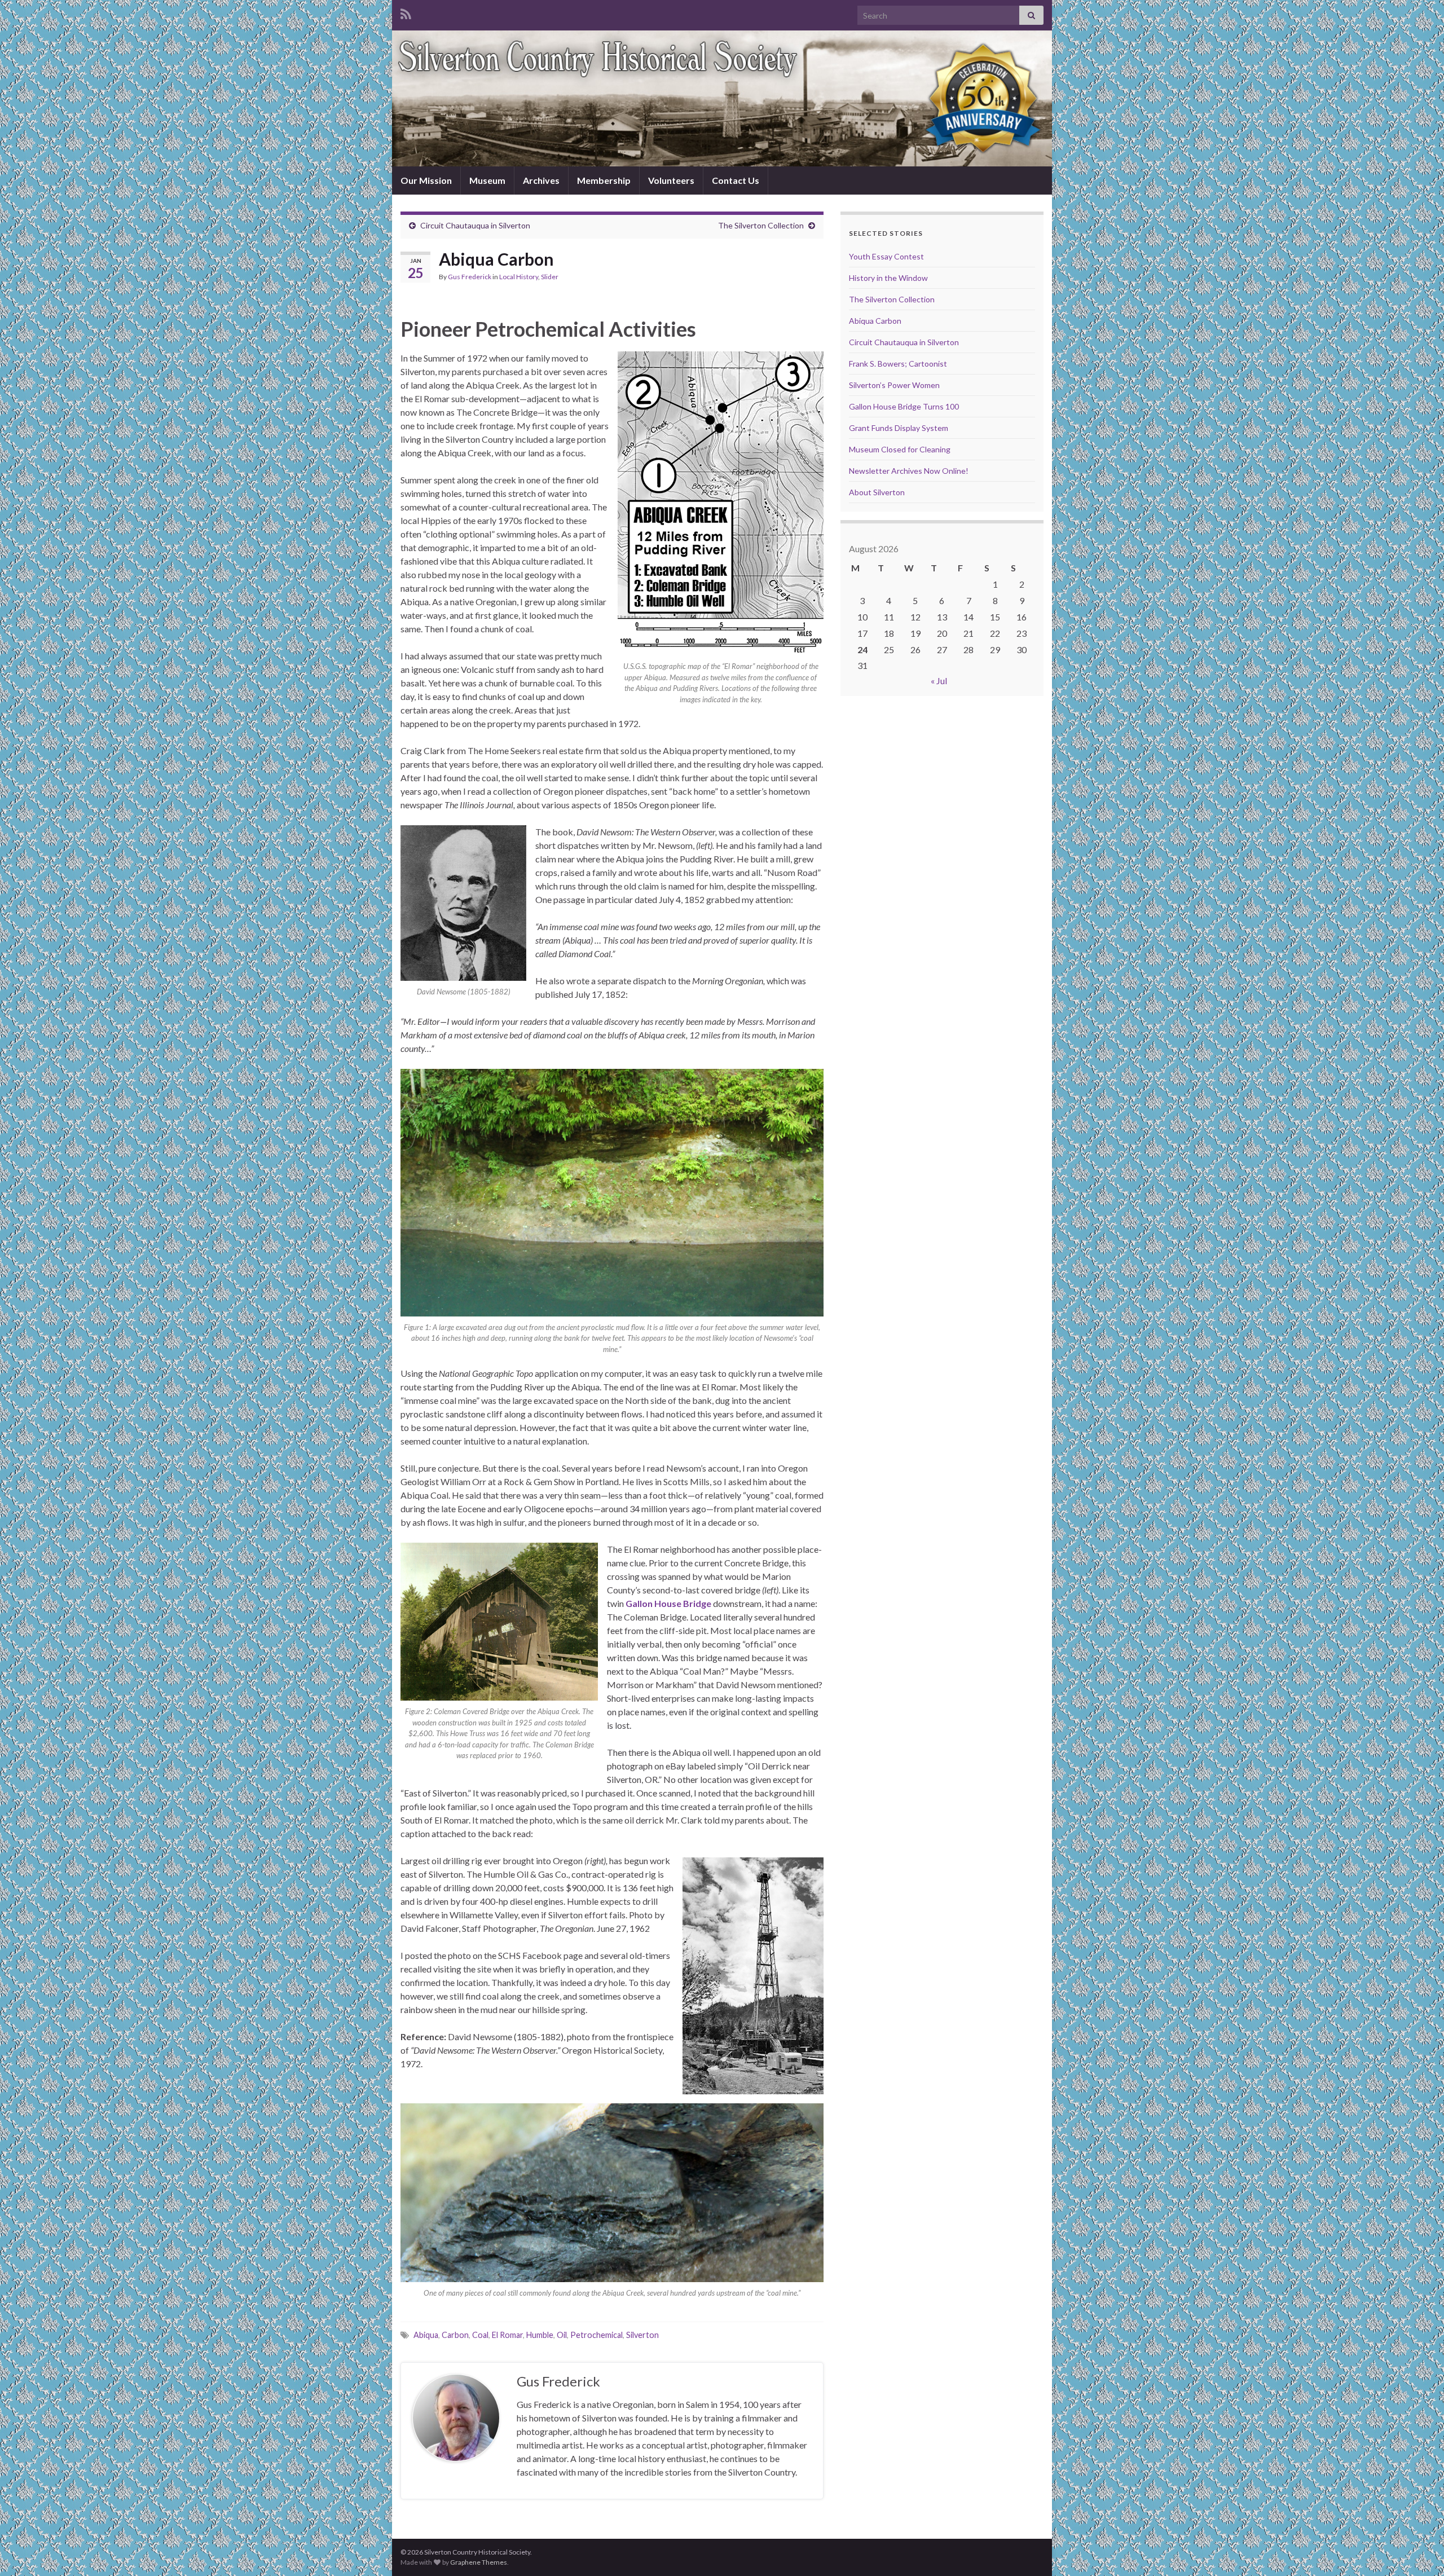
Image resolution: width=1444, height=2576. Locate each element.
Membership (604, 180)
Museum (487, 180)
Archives (541, 180)
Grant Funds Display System (899, 428)
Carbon (455, 2335)
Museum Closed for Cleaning (900, 449)
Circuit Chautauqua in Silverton (475, 225)
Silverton (642, 2335)
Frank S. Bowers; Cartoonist (898, 364)
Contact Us (736, 180)
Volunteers (671, 180)
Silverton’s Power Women (894, 385)
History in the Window (888, 278)
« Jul (939, 681)
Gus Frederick (470, 277)
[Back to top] (1419, 2551)
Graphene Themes (479, 2562)
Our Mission (426, 180)
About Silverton (877, 492)
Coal (480, 2335)
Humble (540, 2335)
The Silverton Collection (761, 225)
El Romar (507, 2335)
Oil (562, 2335)
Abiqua (426, 2335)
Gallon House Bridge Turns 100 (904, 406)
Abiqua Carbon (875, 321)
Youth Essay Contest (886, 256)
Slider (550, 277)
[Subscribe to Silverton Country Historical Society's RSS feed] (406, 12)
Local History (519, 277)
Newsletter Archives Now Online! (909, 471)
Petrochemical (596, 2335)
